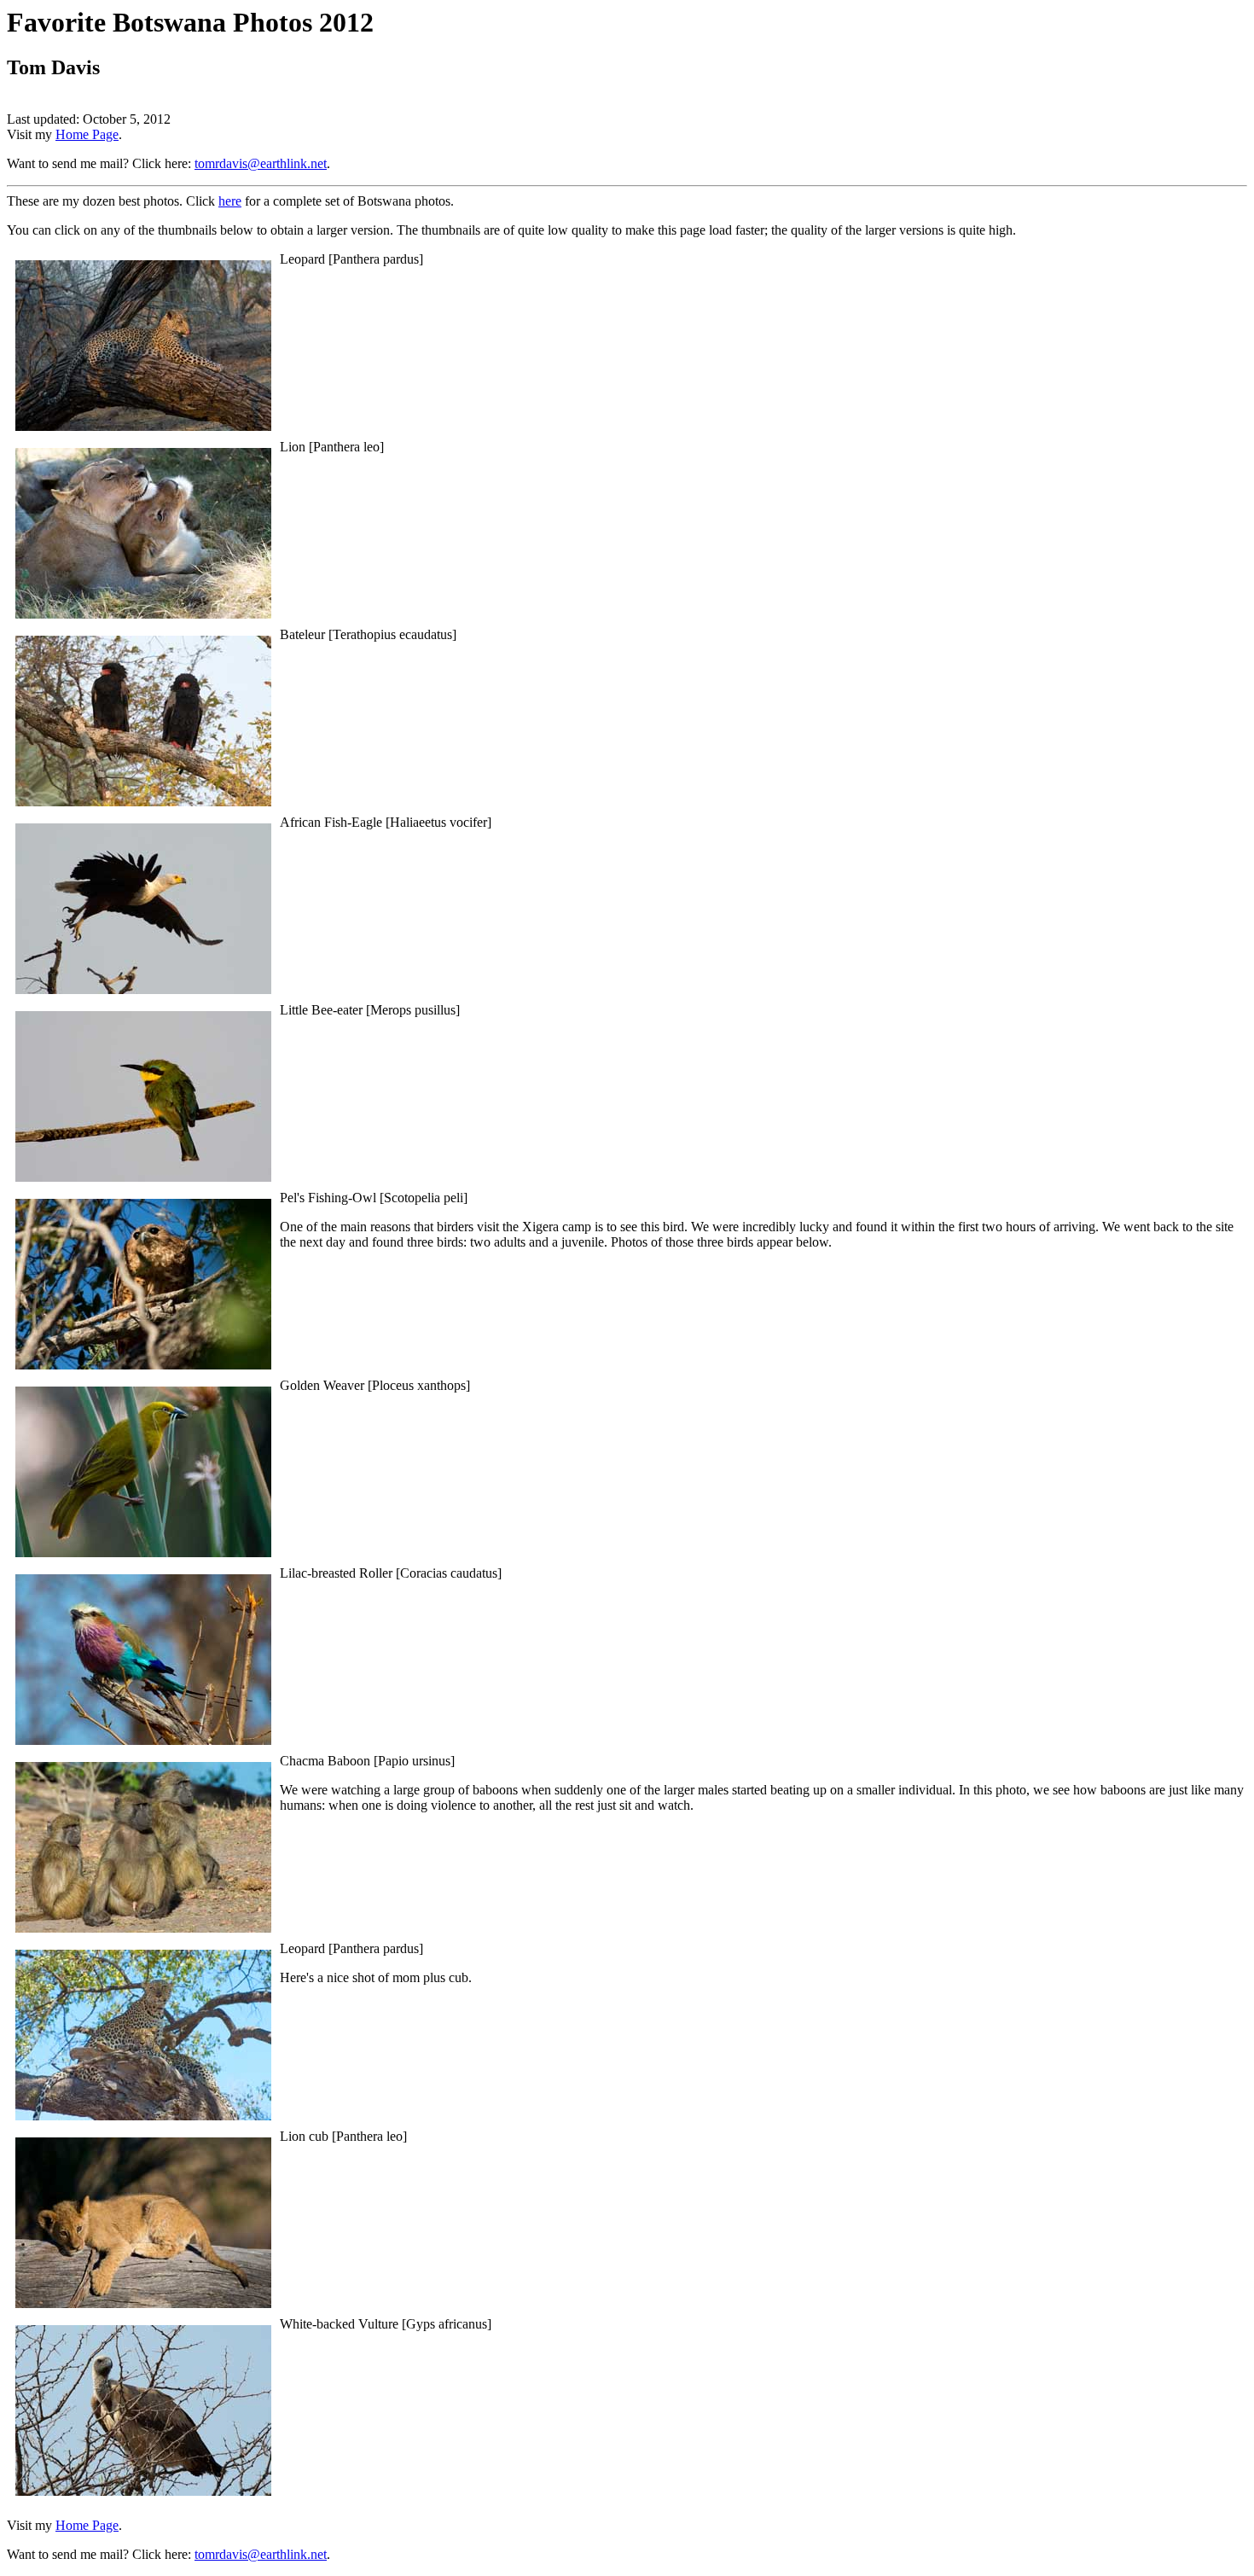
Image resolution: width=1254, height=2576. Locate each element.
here (230, 201)
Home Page (87, 134)
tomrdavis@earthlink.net (261, 163)
